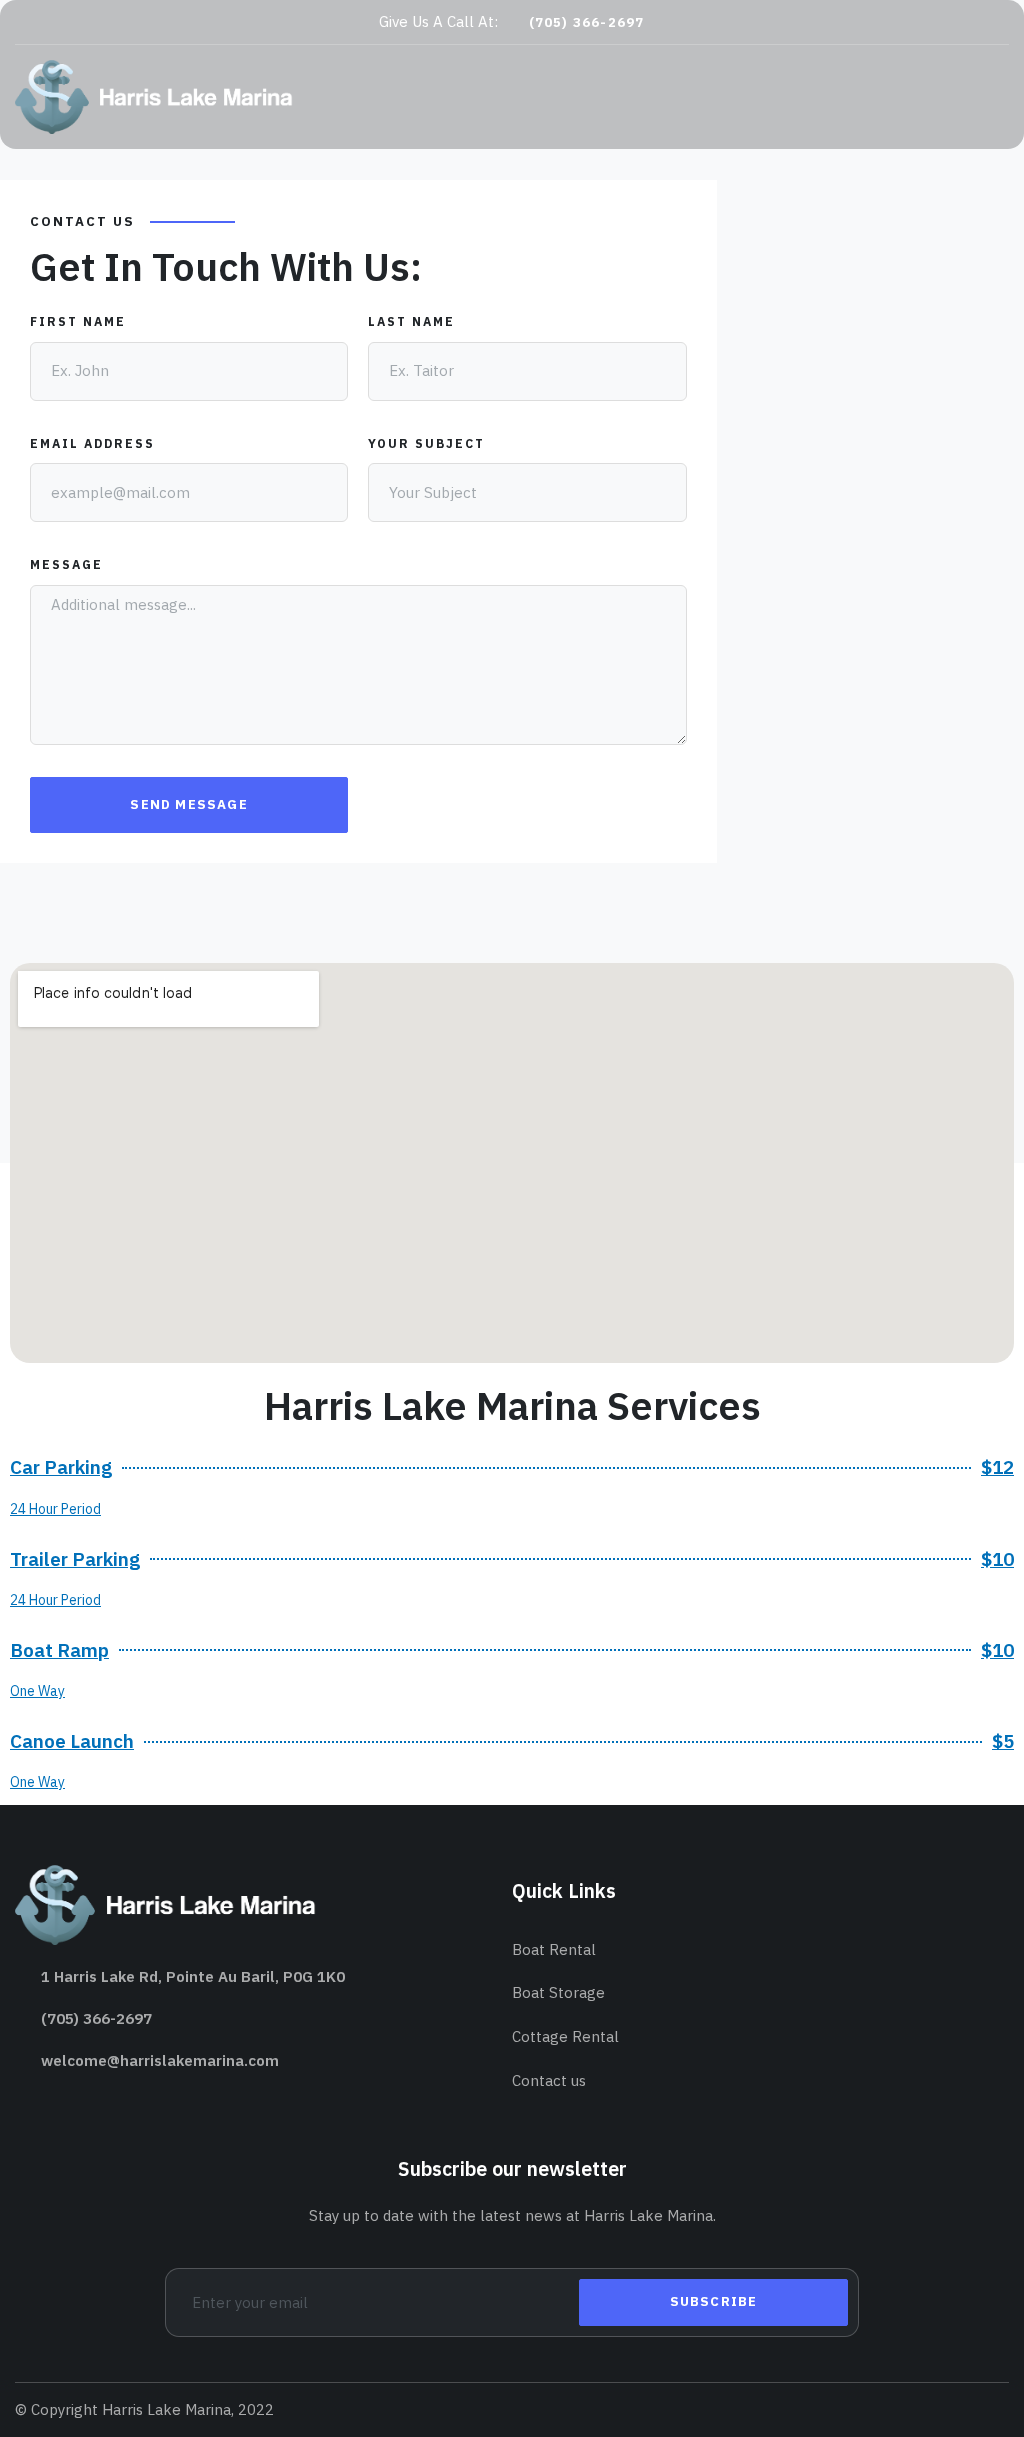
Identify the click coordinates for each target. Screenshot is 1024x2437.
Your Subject (426, 443)
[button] (578, 23)
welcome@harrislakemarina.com (160, 2060)
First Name (78, 321)
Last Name (411, 321)
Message (66, 564)
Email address (92, 443)
